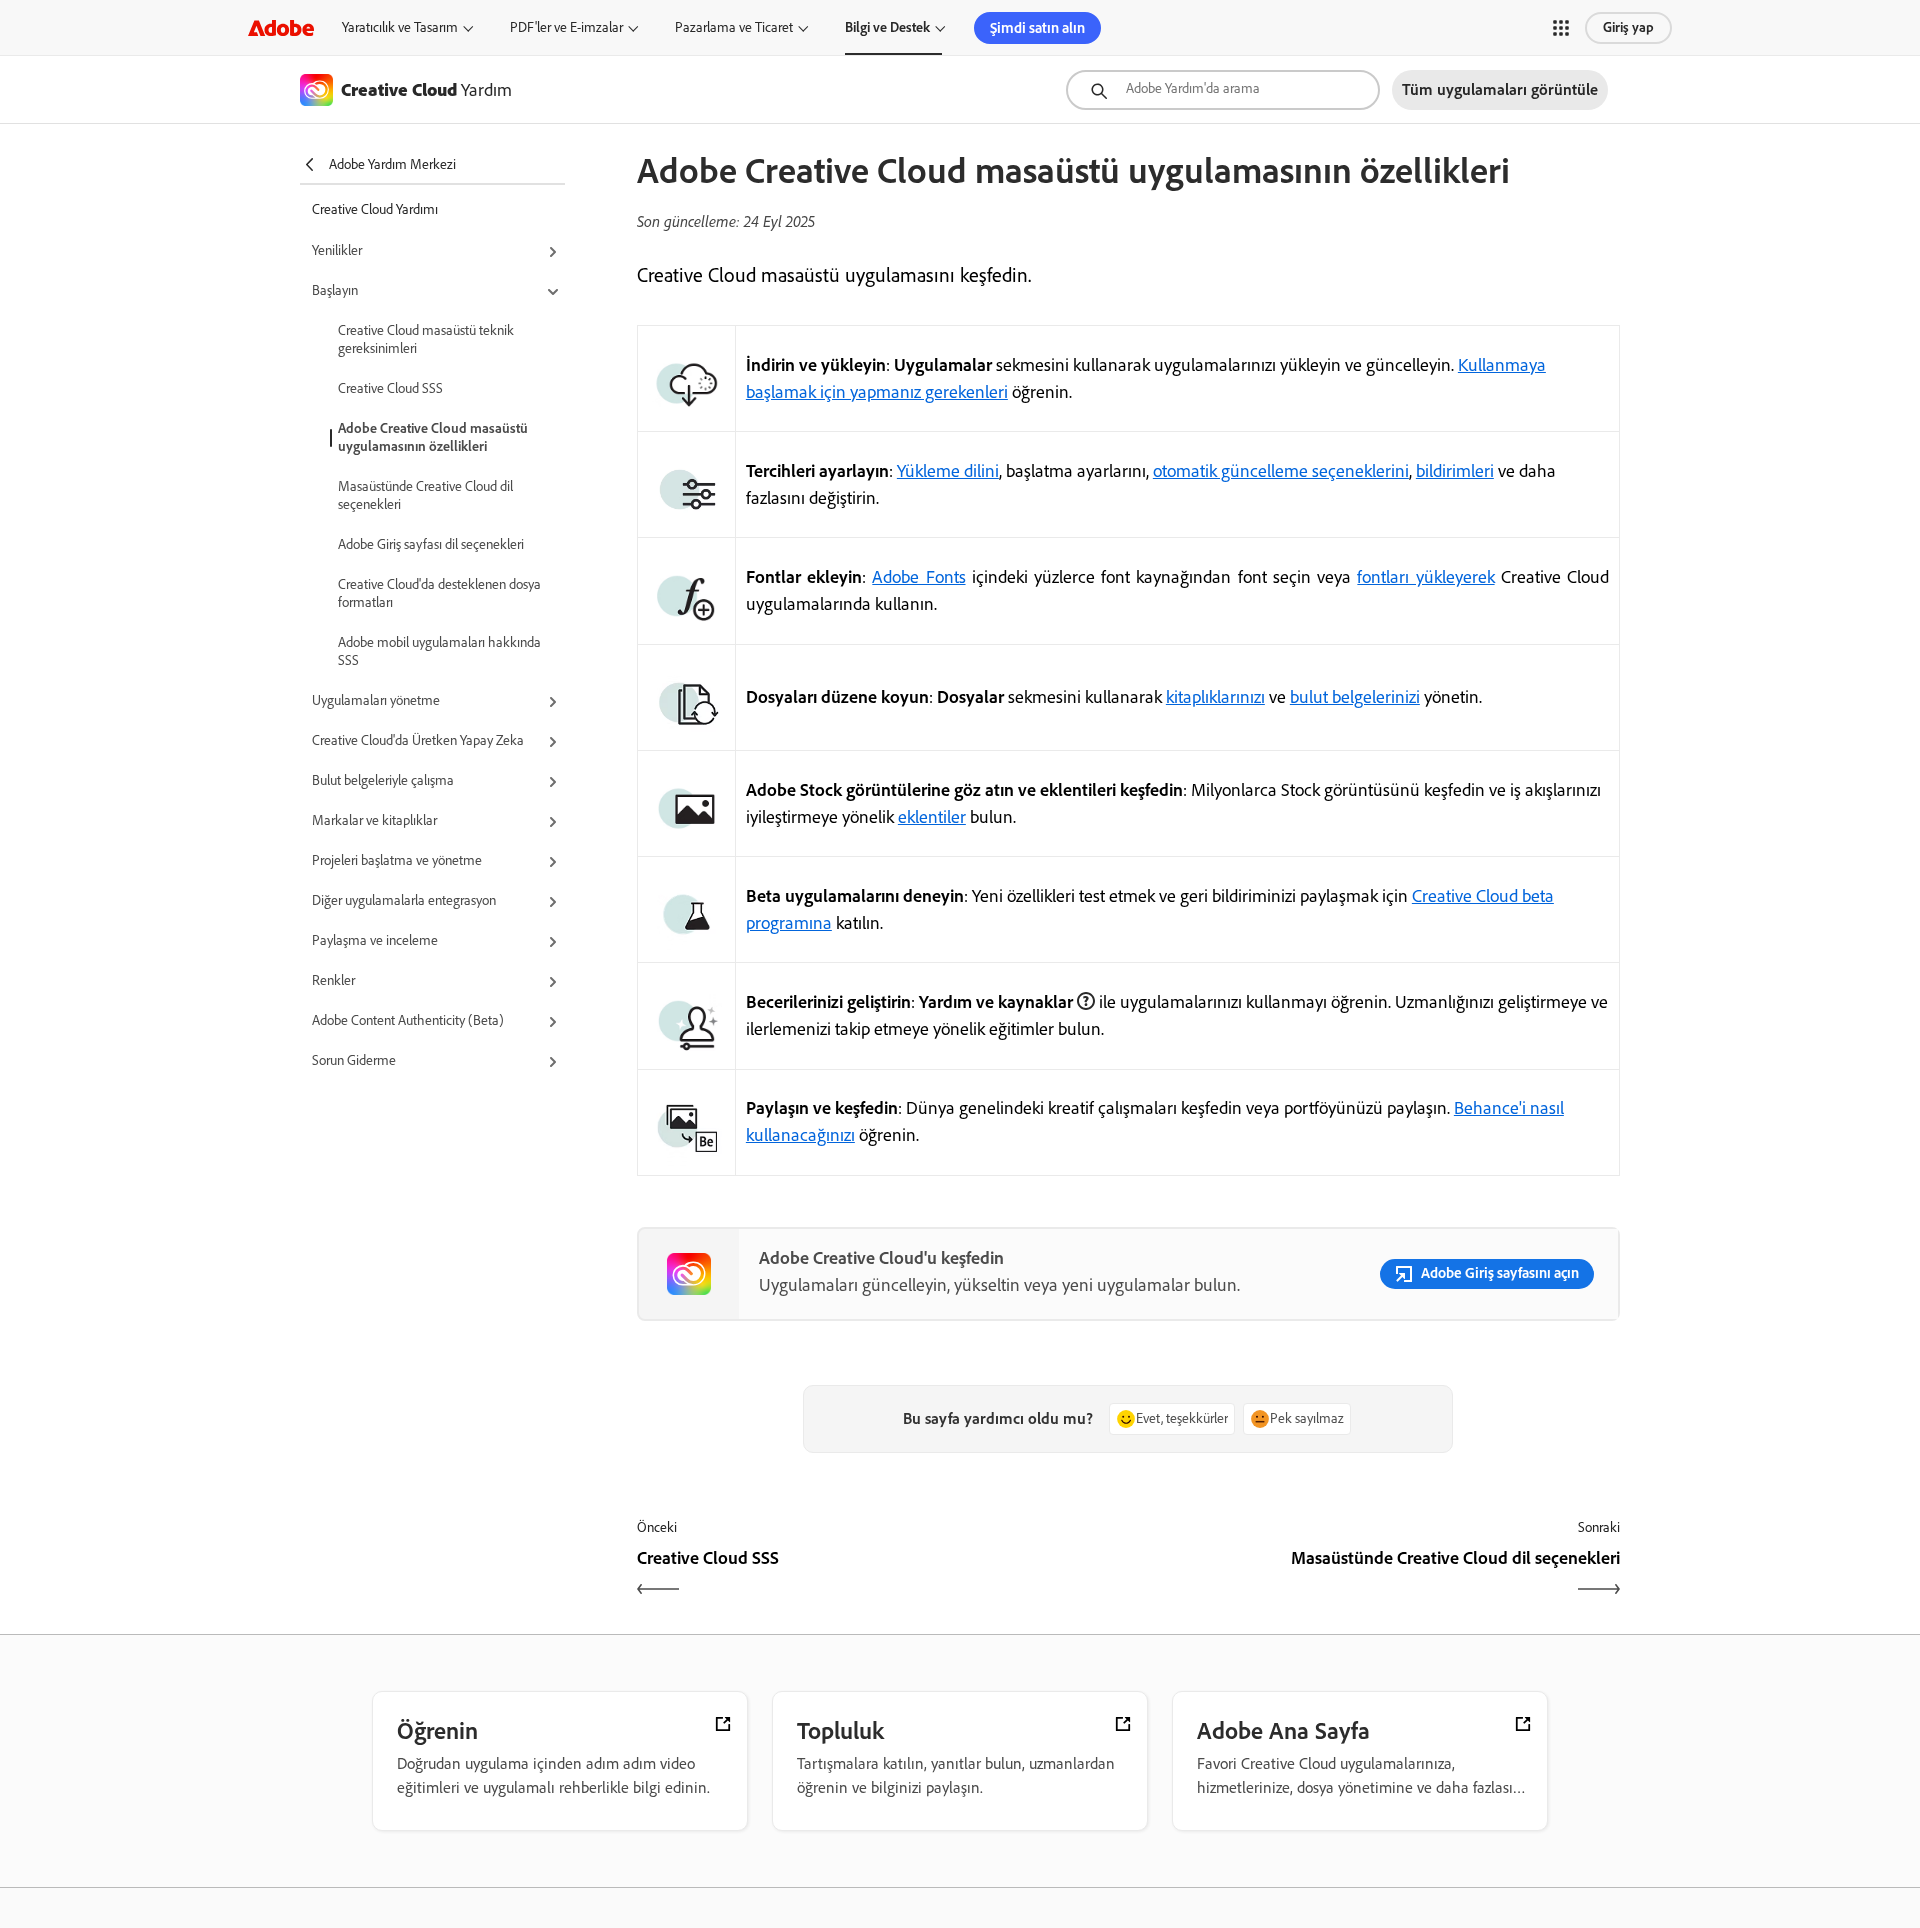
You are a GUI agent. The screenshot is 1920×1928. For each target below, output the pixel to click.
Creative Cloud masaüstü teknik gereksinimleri (426, 339)
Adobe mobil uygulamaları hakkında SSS (439, 651)
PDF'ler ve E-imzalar (566, 27)
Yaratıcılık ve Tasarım (400, 27)
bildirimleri (1455, 471)
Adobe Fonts (918, 577)
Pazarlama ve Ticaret (734, 27)
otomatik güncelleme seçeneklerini (1281, 471)
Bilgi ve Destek (887, 27)
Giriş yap (1628, 27)
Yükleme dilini (948, 471)
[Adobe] (281, 27)
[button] (1561, 28)
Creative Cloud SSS (390, 388)
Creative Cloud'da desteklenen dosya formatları (439, 593)
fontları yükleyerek (1425, 577)
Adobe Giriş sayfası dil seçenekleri (431, 544)
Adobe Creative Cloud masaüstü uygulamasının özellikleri (433, 437)
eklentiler (932, 817)
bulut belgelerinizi (1355, 697)
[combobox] (1223, 90)
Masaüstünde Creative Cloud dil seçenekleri (425, 495)
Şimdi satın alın (1037, 28)
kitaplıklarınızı (1215, 697)
